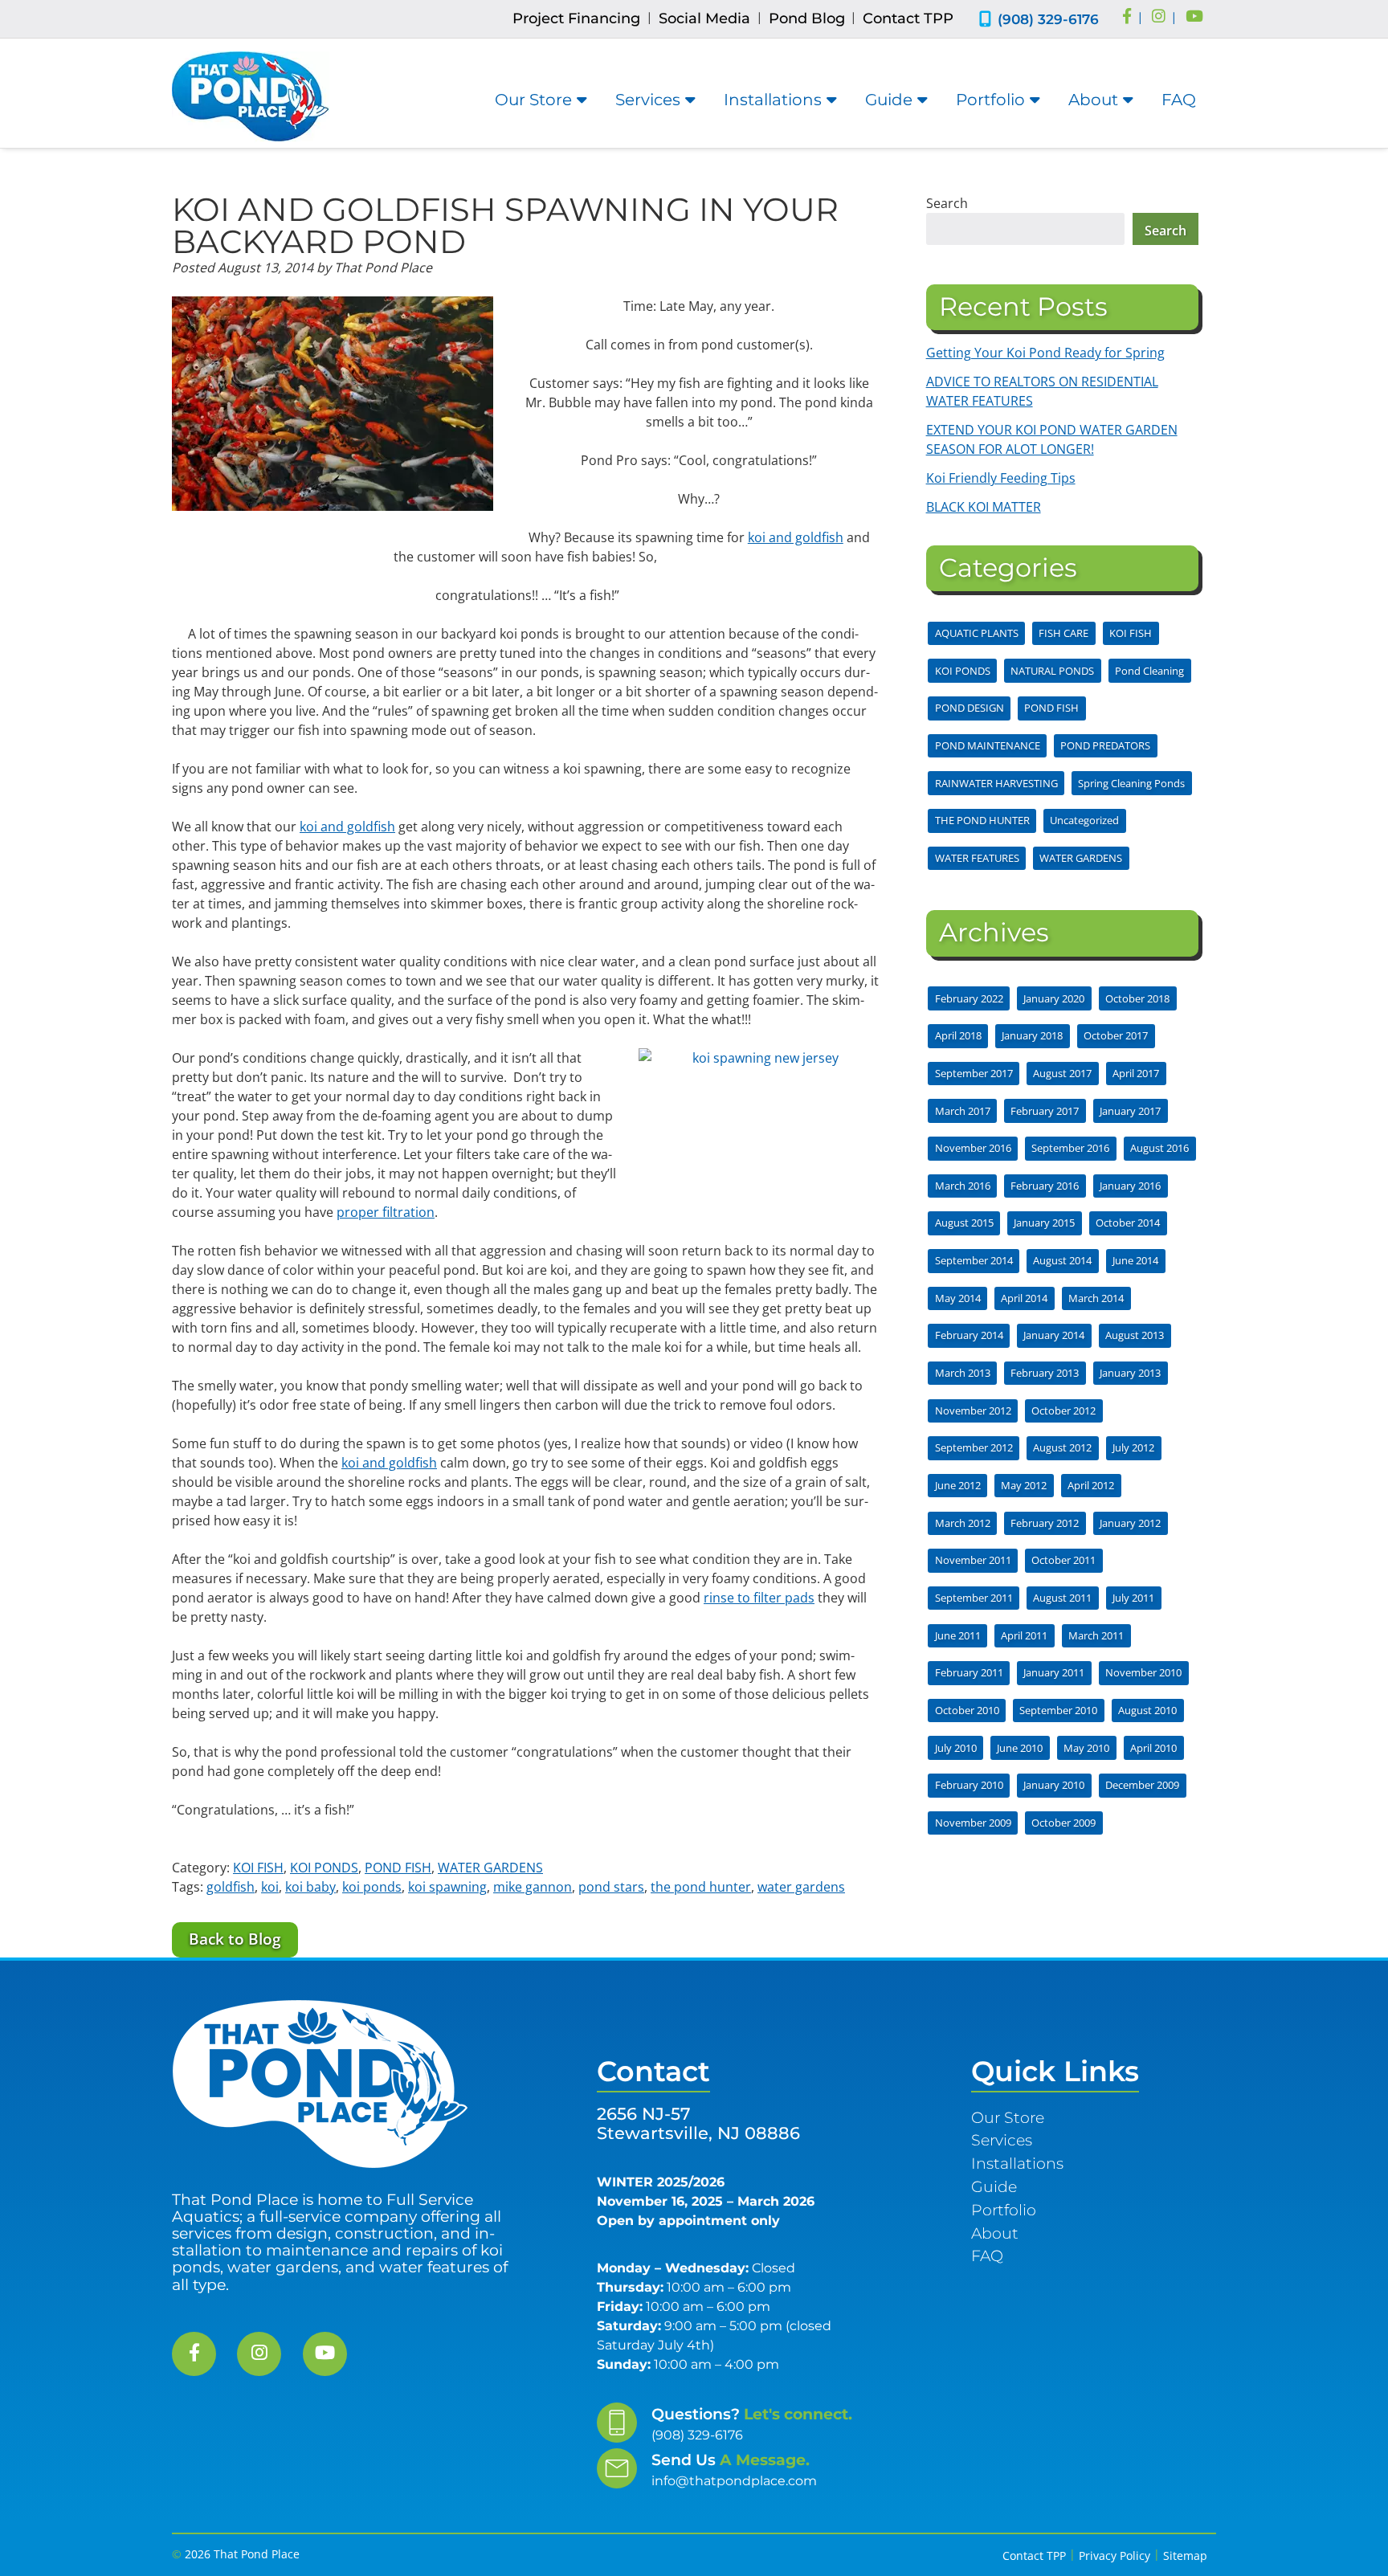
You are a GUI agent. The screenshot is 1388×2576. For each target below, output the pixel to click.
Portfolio (990, 100)
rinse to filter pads (759, 1598)
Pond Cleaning (1149, 671)
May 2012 (1024, 1485)
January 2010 (1054, 1785)
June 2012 (958, 1485)
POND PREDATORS (1105, 745)
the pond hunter (701, 1887)
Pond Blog (807, 18)
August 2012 (1062, 1447)
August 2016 (1159, 1148)
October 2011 (1063, 1560)
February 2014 (969, 1335)
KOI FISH (258, 1868)
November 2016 (973, 1148)
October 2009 (1063, 1823)
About (1093, 100)
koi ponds (372, 1887)
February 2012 (1045, 1523)
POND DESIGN (970, 708)
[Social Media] (1127, 18)
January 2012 (1130, 1523)
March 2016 (963, 1186)
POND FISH (398, 1868)
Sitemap (1185, 2556)
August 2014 (1062, 1260)
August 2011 (1062, 1598)
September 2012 (974, 1447)
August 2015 (964, 1223)
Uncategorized (1084, 820)
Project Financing (576, 18)
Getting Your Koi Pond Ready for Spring (1045, 353)
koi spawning (447, 1887)
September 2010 (1058, 1710)
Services (648, 100)
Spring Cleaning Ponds (1131, 783)
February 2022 (969, 998)
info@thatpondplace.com (734, 2481)
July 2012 (1133, 1447)
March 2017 (963, 1111)
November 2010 (1143, 1672)
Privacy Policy (1114, 2556)
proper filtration (386, 1212)
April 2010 (1153, 1748)
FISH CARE (1063, 633)
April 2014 (1024, 1298)
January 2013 (1130, 1373)
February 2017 (1045, 1111)
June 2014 (1135, 1260)
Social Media (704, 18)
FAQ (1179, 100)
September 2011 (974, 1598)
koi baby (310, 1887)
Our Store (533, 100)
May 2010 (1086, 1748)
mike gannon (533, 1887)
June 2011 (958, 1635)
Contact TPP (908, 18)
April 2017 (1136, 1073)
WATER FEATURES (977, 858)
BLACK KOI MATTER (984, 507)
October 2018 (1137, 998)
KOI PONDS (324, 1868)
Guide (889, 100)
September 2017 (974, 1073)
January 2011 (1054, 1672)
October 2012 (1063, 1410)
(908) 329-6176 (1048, 19)
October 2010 (967, 1710)
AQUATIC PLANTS (977, 633)
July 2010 (956, 1748)
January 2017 (1130, 1111)
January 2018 (1032, 1035)
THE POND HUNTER (982, 820)
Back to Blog (235, 1939)
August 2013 (1135, 1335)
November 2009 (973, 1823)
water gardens (801, 1887)
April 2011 (1024, 1635)
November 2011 (973, 1560)
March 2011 (1096, 1635)
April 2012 (1091, 1485)
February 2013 (1045, 1373)
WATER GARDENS (490, 1868)
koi (270, 1887)
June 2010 (1020, 1748)
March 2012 (963, 1523)
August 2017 (1062, 1073)
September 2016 (1070, 1148)
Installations (773, 100)
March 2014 (1096, 1298)
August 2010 (1147, 1710)
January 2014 (1054, 1335)
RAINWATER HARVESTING (996, 783)
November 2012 (973, 1410)
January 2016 (1130, 1186)
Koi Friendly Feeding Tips (1001, 478)
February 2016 (1045, 1186)
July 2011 (1133, 1598)
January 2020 (1054, 998)
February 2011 (969, 1672)
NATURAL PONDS (1052, 671)
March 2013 (963, 1373)
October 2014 (1128, 1223)
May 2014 (958, 1298)
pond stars (611, 1887)
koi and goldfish (796, 537)
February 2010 (969, 1785)
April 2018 (958, 1035)
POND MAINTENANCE (988, 745)
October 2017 (1116, 1035)
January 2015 (1044, 1223)
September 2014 (974, 1260)
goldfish (231, 1887)
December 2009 (1142, 1785)
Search (947, 203)
